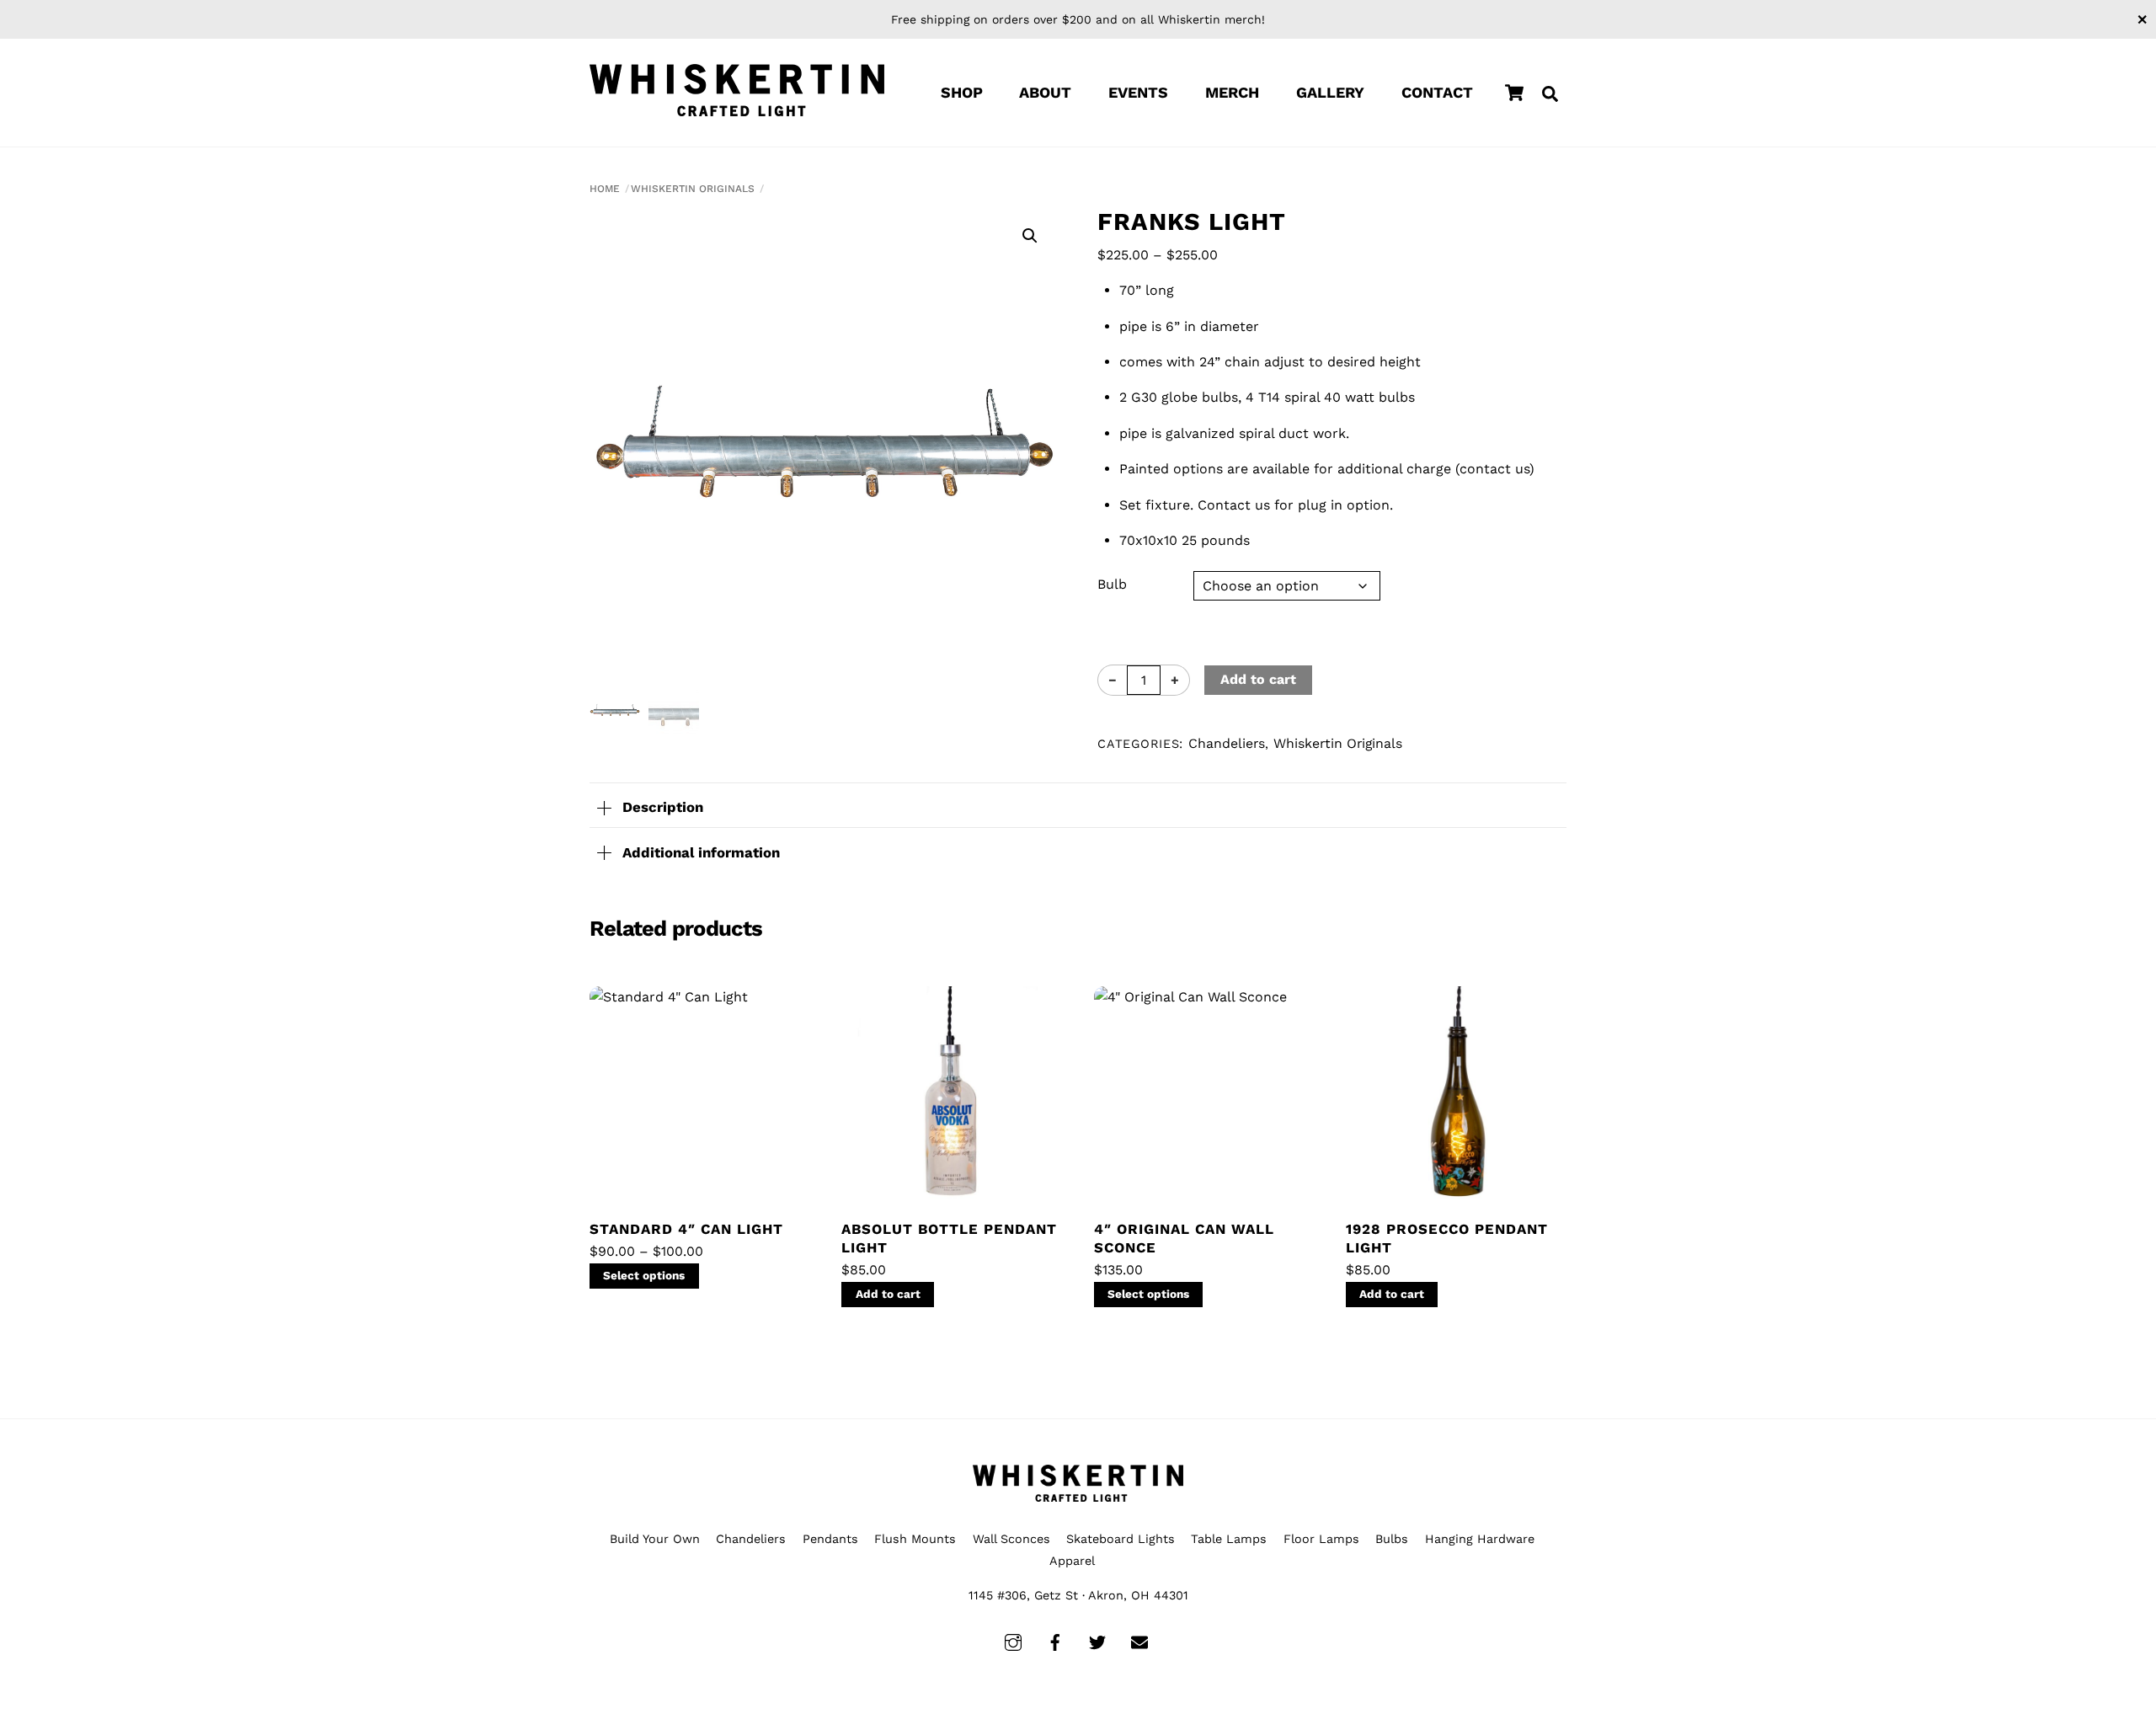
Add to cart (1258, 679)
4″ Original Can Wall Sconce (1184, 1238)
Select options (644, 1275)
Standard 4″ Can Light (686, 1229)
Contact (1437, 92)
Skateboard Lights (1121, 1539)
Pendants (830, 1539)
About (1045, 92)
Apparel (1072, 1561)
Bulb (1112, 584)
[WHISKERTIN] (737, 91)
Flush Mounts (915, 1539)
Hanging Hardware (1480, 1539)
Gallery (1330, 92)
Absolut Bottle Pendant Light (949, 1238)
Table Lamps (1229, 1539)
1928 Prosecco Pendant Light (1447, 1238)
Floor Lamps (1321, 1539)
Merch (1232, 92)
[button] (1030, 236)
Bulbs (1392, 1539)
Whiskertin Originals (693, 189)
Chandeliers (1227, 743)
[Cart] (1514, 93)
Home (605, 189)
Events (1138, 92)
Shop (962, 92)
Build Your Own (655, 1539)
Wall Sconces (1011, 1539)
